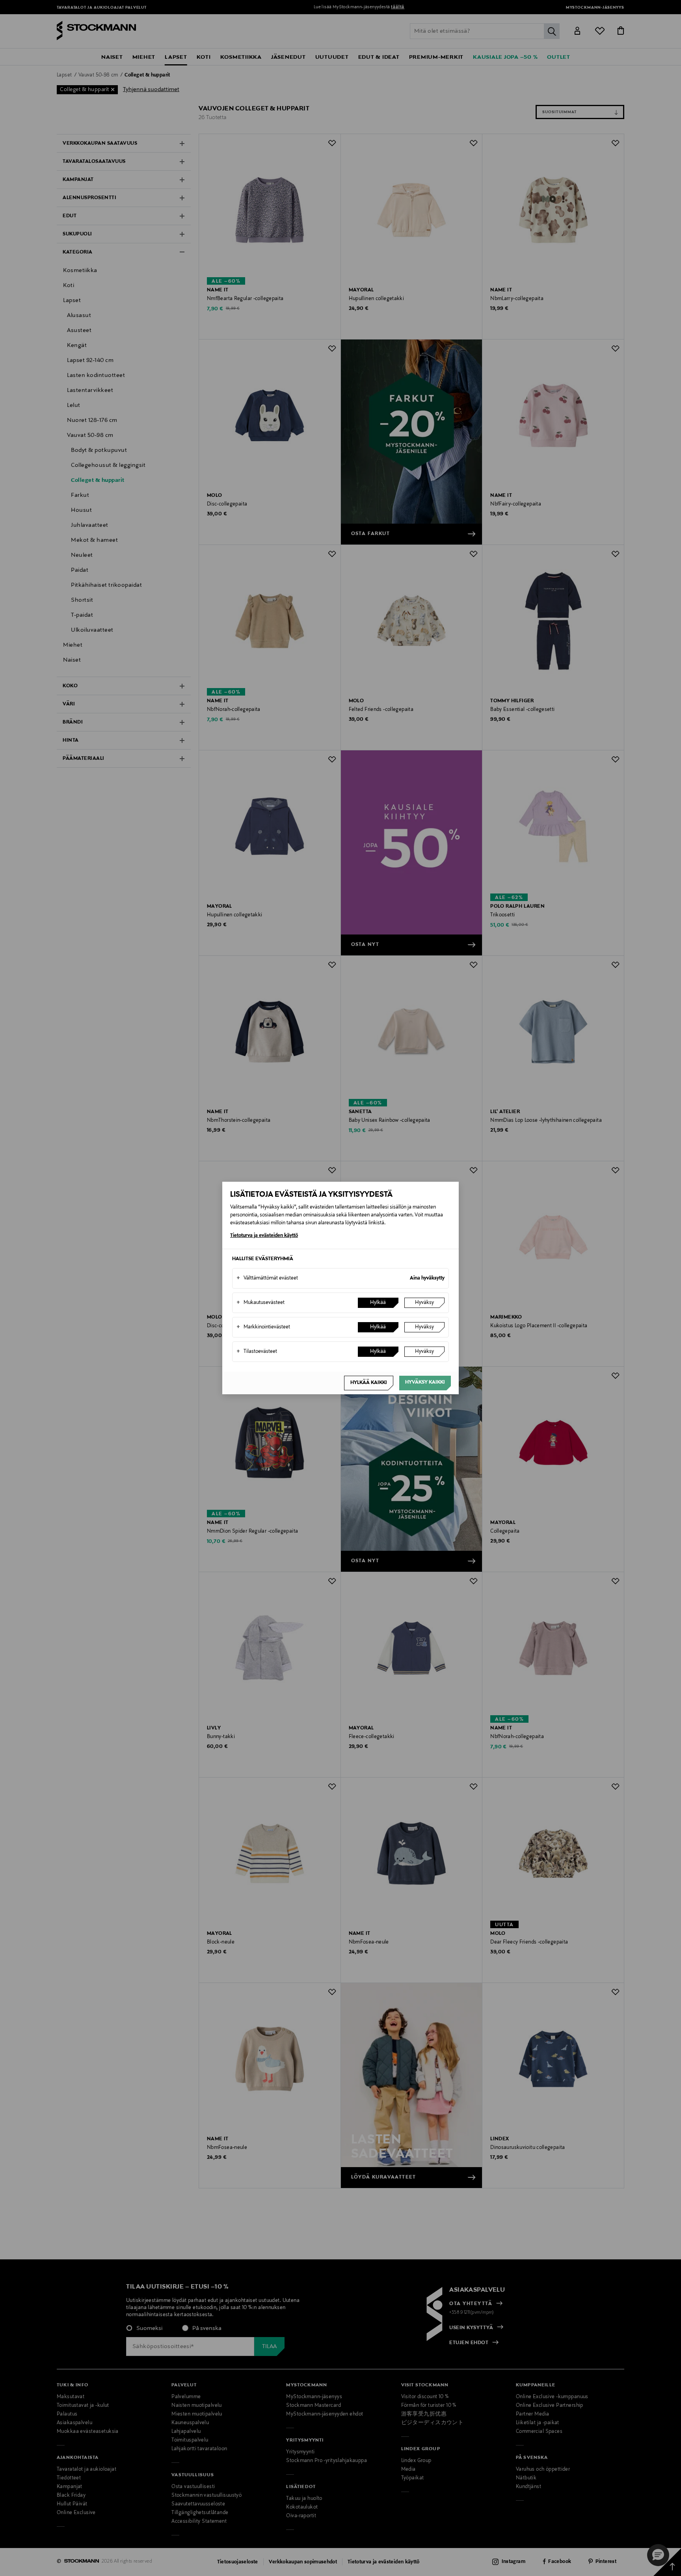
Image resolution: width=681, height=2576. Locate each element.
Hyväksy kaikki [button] (425, 1382)
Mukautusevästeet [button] (260, 1303)
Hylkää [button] (378, 1303)
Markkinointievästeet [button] (263, 1327)
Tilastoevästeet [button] (257, 1352)
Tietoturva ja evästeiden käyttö (264, 1236)
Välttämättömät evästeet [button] (267, 1278)
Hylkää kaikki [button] (369, 1383)
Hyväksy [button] (424, 1303)
